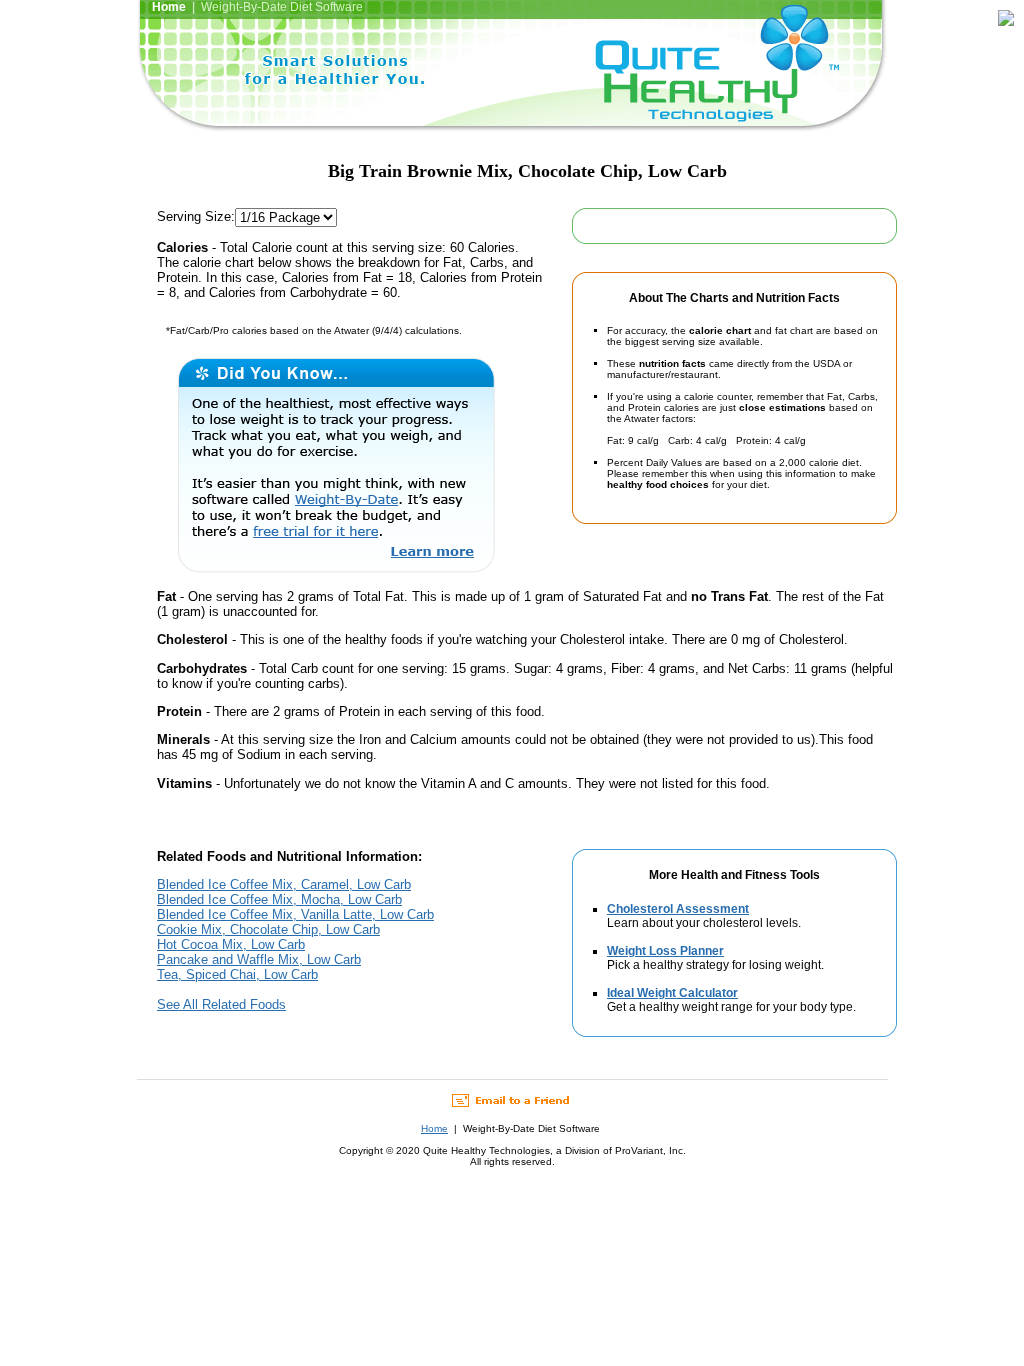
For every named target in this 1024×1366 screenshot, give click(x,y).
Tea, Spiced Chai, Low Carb (237, 974)
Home (434, 1128)
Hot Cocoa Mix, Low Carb (231, 944)
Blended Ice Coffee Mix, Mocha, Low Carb (279, 899)
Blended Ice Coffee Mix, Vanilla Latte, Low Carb (295, 914)
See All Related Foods (221, 1004)
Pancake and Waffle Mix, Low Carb (259, 959)
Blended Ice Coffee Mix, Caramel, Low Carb (284, 884)
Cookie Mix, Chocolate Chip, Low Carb (268, 929)
